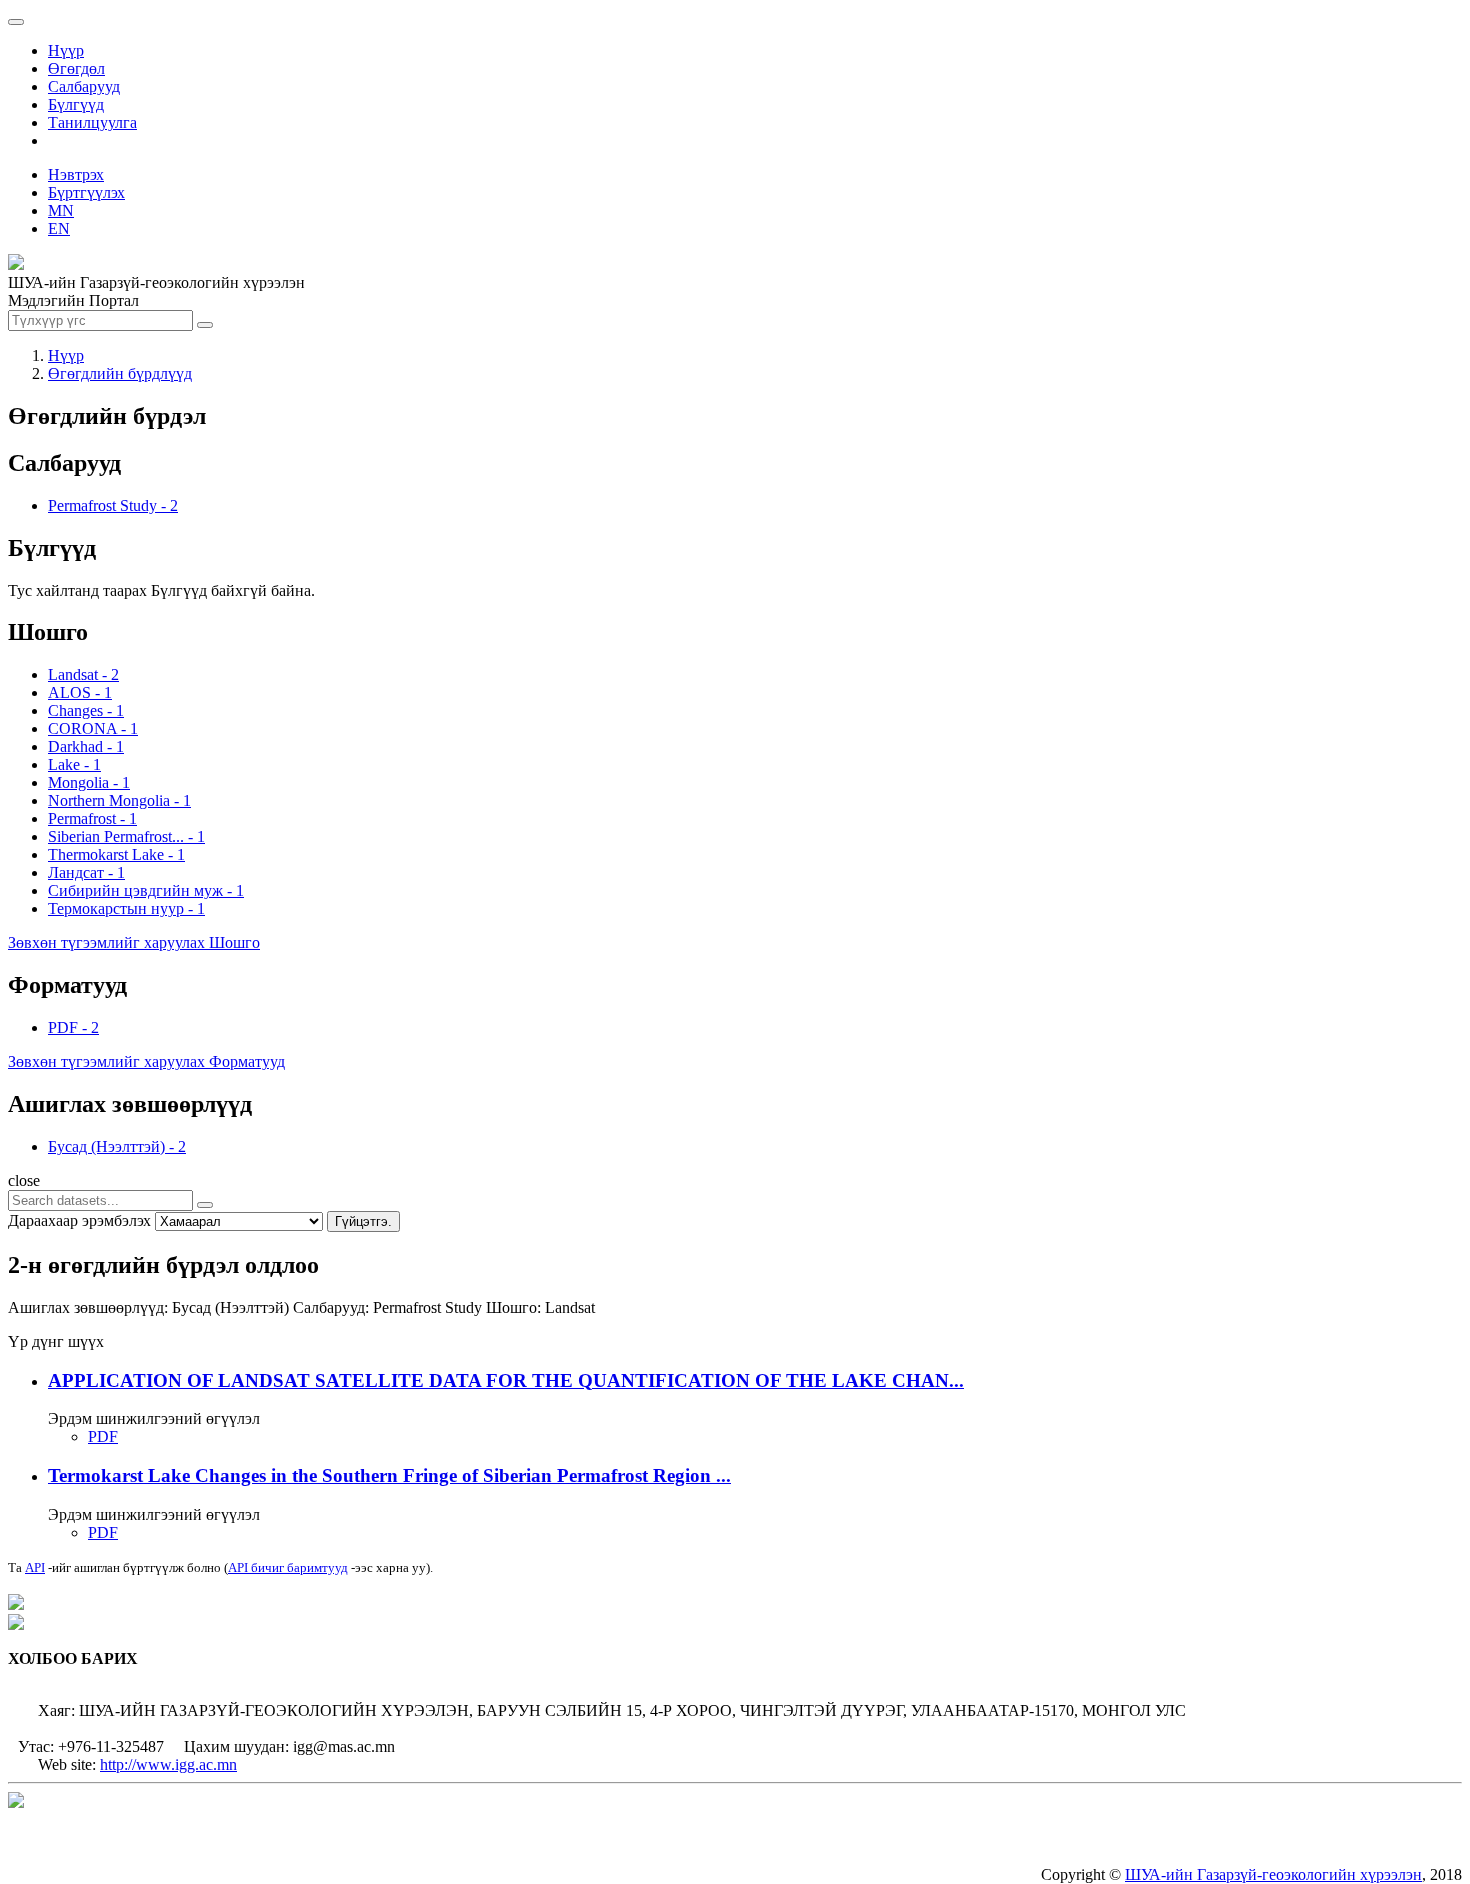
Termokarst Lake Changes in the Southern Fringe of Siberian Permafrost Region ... (389, 1475)
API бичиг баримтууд (288, 1567)
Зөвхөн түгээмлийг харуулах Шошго (134, 942)
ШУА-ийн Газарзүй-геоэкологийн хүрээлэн (1273, 1874)
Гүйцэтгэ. (363, 1221)
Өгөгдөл (76, 68)
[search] (205, 1205)
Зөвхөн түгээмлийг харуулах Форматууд (146, 1061)
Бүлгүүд (76, 104)
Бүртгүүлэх (86, 192)
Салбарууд (84, 86)
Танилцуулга (92, 122)
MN (61, 210)
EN (59, 228)
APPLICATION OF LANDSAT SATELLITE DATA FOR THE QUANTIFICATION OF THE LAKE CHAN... (506, 1380)
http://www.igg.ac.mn (168, 1764)
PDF (103, 1436)
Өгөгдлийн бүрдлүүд (120, 373)
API (35, 1567)
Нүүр (66, 50)
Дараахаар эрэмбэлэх (79, 1220)
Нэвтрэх (76, 174)
